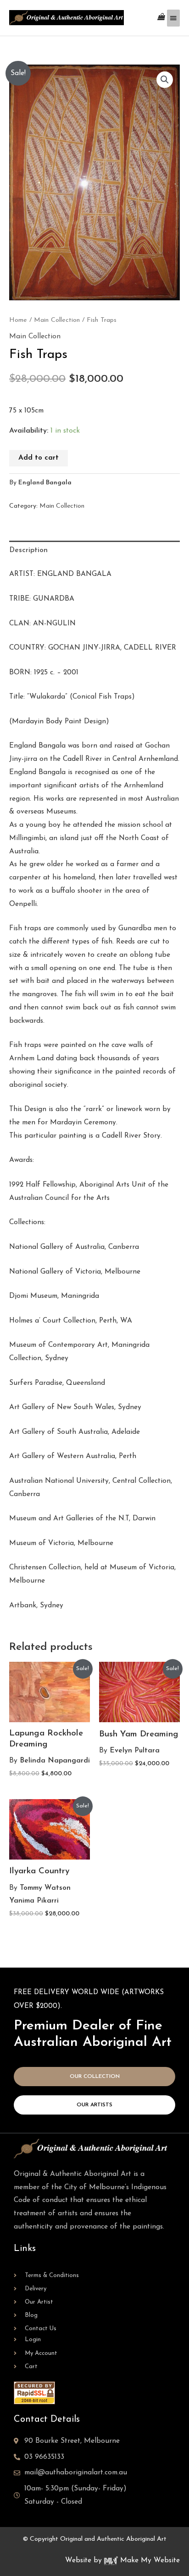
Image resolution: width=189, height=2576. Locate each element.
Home (18, 320)
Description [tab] (28, 550)
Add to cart (39, 458)
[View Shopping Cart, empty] (161, 18)
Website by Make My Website (122, 2560)
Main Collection (57, 320)
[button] (165, 80)
